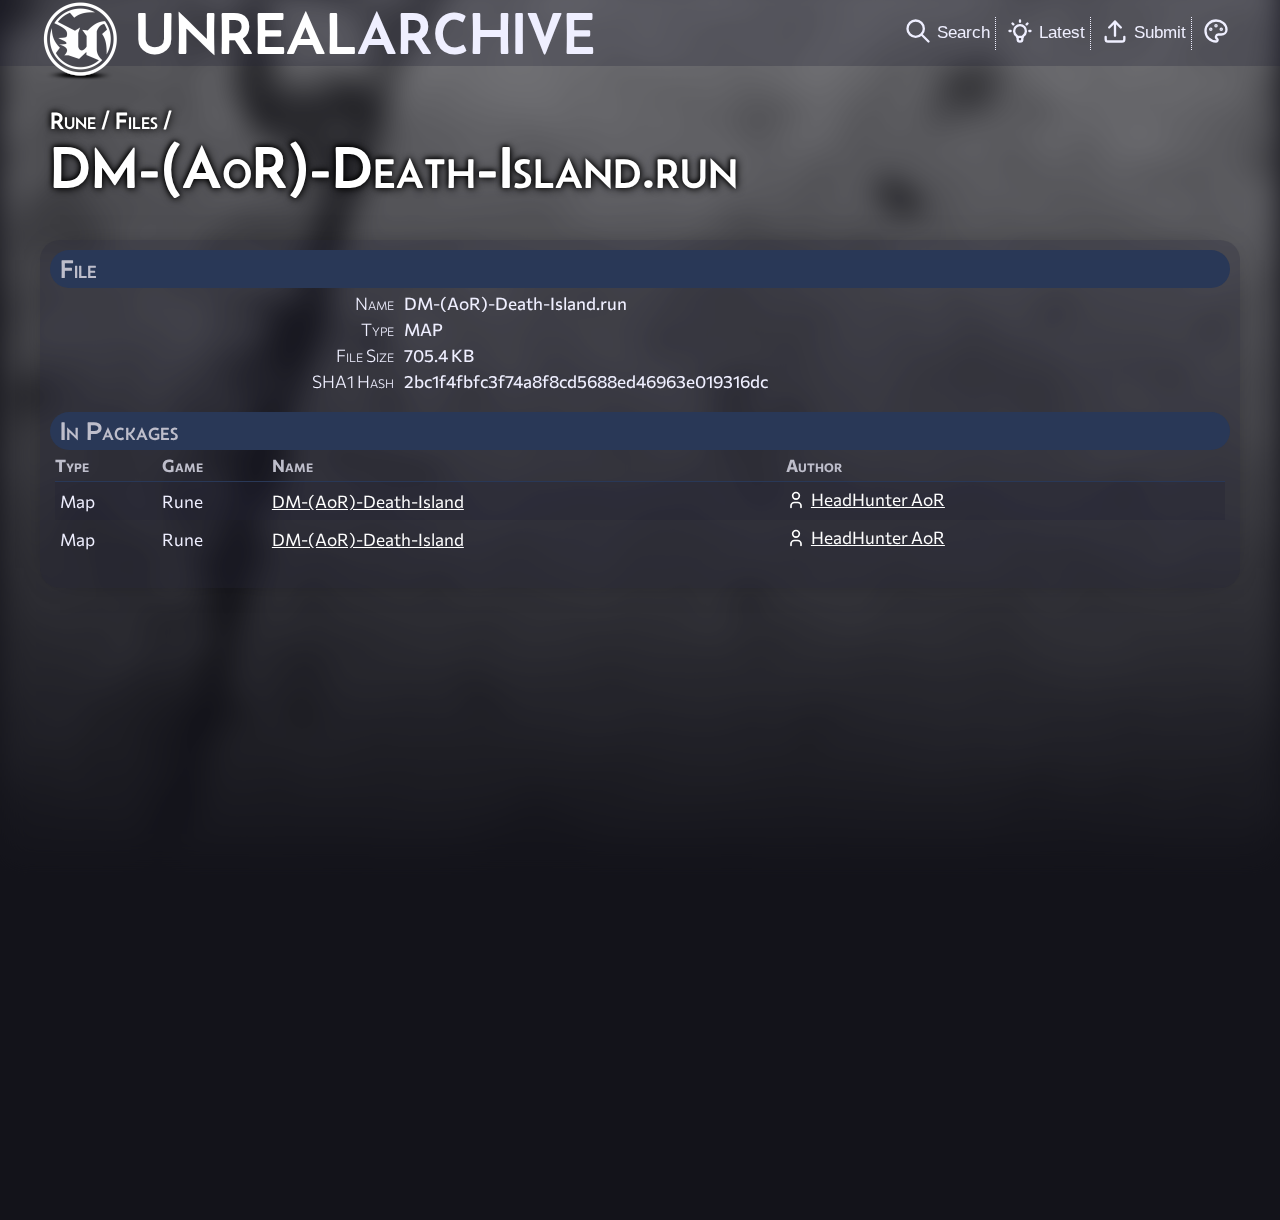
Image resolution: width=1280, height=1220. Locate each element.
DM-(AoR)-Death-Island (368, 501)
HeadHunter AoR (878, 499)
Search (963, 32)
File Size (365, 355)
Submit (1160, 32)
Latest (1062, 32)
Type (377, 329)
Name (374, 303)
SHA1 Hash (353, 381)
